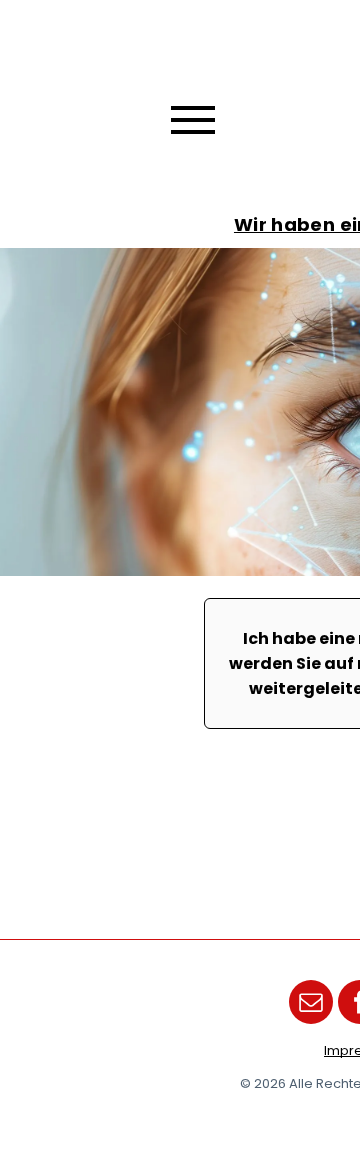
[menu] (193, 120)
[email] (311, 1004)
